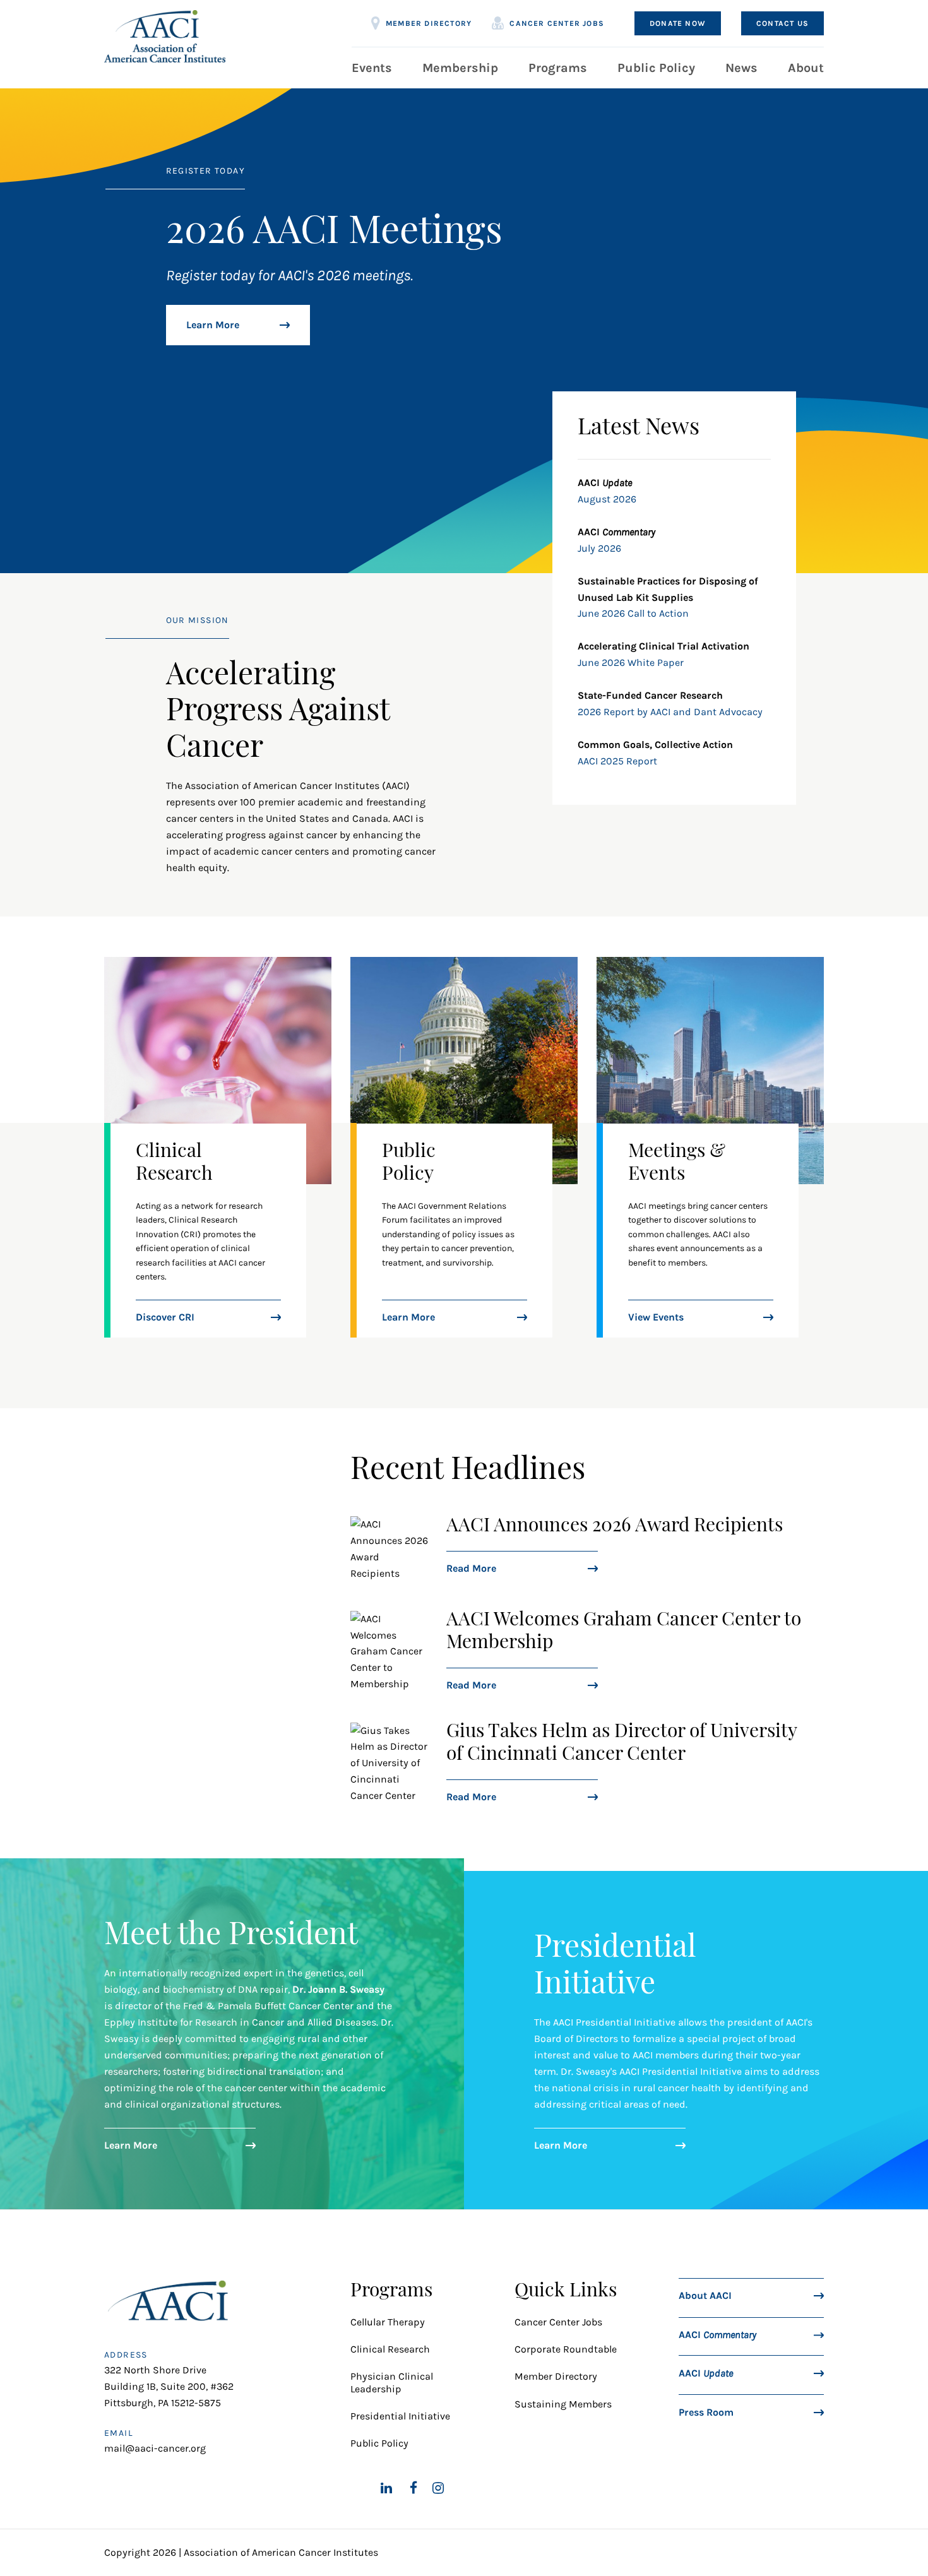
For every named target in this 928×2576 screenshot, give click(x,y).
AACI (717, 2334)
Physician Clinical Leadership (392, 2382)
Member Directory (429, 23)
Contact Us (782, 23)
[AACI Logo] (171, 2304)
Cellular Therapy (389, 2322)
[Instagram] (438, 2488)
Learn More (213, 325)
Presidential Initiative (400, 2416)
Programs (558, 68)
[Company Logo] (165, 36)
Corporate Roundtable (566, 2349)
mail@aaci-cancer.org (155, 2448)
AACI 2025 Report (617, 761)
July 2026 (599, 548)
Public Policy (656, 68)
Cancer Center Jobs (557, 23)
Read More (471, 1568)
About (806, 68)
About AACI (705, 2295)
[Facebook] (413, 2488)
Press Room (706, 2412)
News (741, 68)
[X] (357, 2488)
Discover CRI (165, 1317)
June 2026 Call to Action (633, 613)
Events (372, 68)
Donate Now (678, 23)
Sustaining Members (563, 2404)
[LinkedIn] (386, 2488)
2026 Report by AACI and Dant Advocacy (670, 712)
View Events (656, 1317)
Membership (460, 68)
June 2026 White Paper (631, 662)
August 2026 (607, 499)
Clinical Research (390, 2349)
